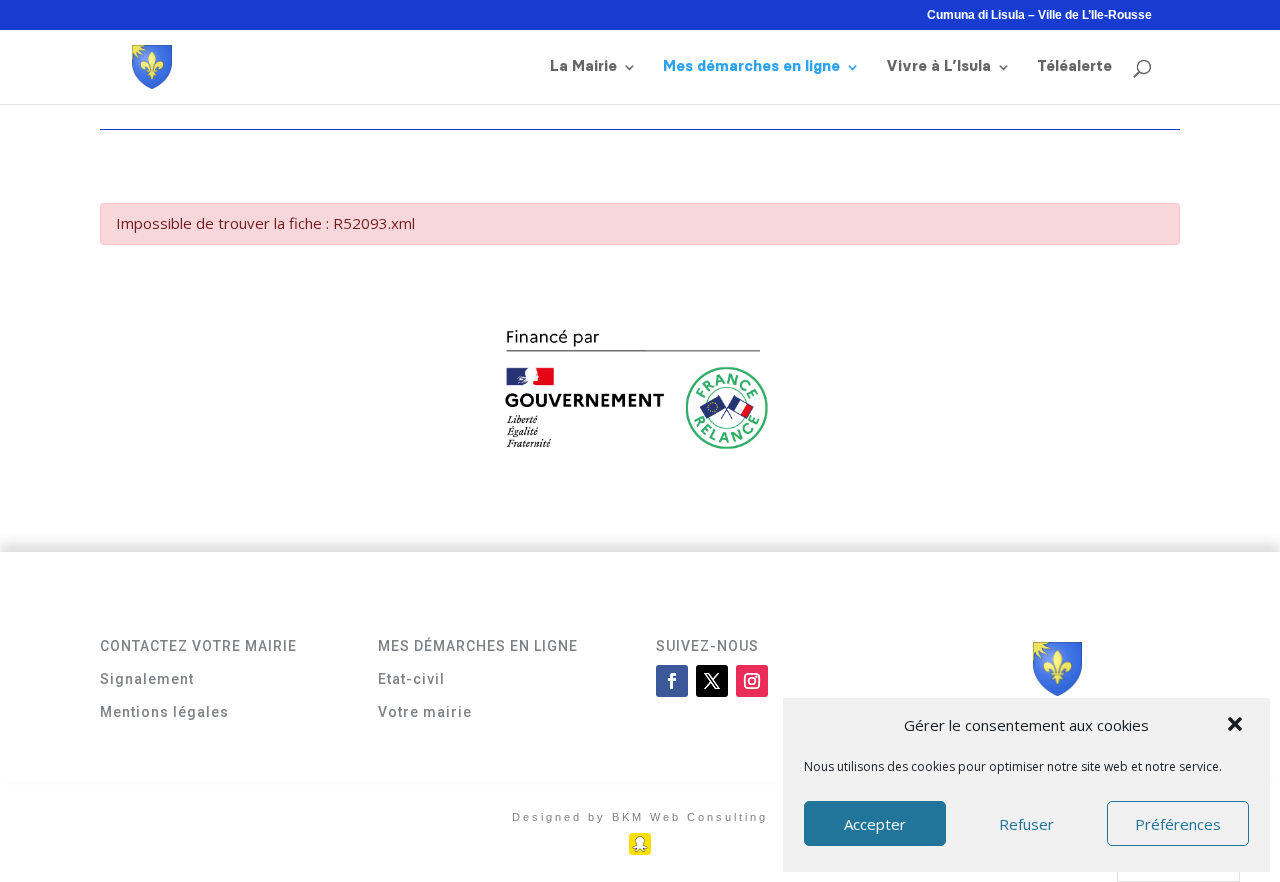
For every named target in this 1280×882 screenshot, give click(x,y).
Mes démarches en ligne (751, 67)
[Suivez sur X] (712, 681)
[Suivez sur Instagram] (752, 681)
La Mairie (583, 67)
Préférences (1178, 824)
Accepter (875, 824)
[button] (1237, 726)
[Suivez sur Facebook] (672, 681)
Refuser (1026, 824)
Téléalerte (1074, 67)
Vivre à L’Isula (938, 67)
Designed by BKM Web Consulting (640, 817)
